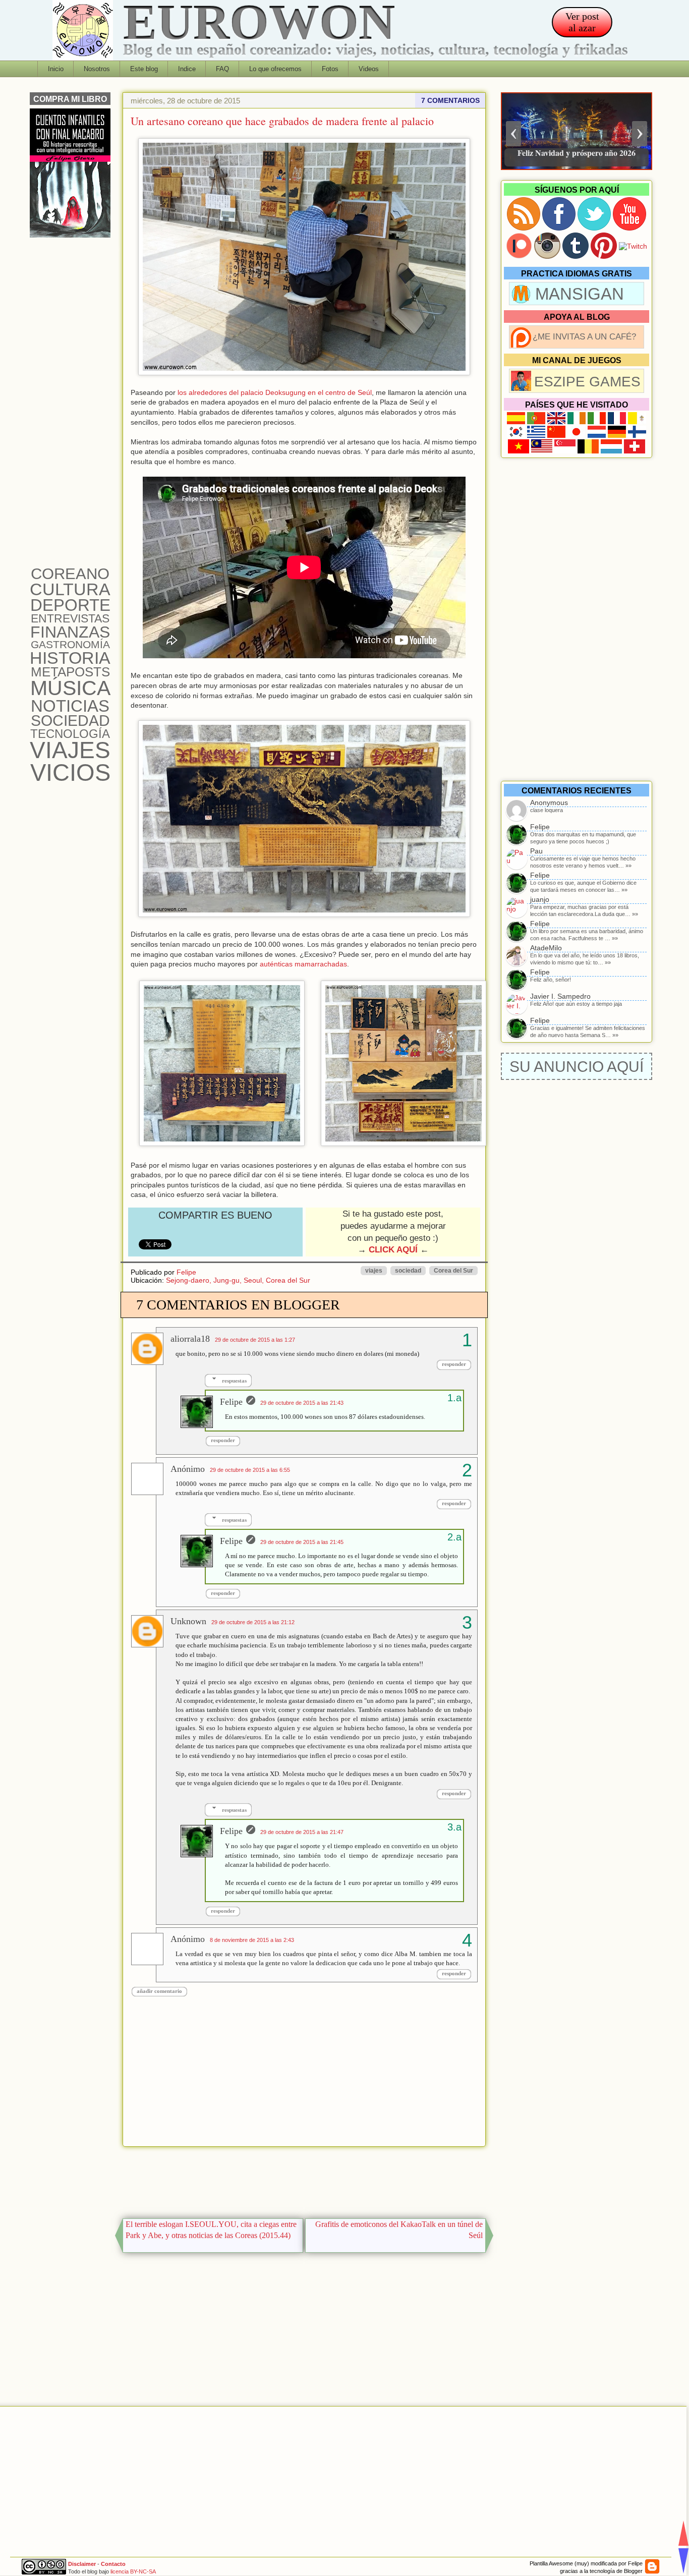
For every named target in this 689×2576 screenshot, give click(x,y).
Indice (187, 69)
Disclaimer (82, 2564)
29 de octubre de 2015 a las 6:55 (250, 1470)
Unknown (188, 1621)
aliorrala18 (190, 1339)
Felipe (186, 1272)
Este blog (144, 69)
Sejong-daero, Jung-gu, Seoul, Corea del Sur (238, 1280)
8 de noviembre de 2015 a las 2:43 (252, 1940)
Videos (369, 69)
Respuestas (234, 1381)
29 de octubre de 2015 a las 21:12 (253, 1622)
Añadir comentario (159, 1991)
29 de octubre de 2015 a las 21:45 (302, 1542)
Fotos (330, 69)
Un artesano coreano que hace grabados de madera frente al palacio (282, 121)
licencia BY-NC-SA (133, 2571)
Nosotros (97, 69)
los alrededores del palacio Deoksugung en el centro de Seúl (275, 392)
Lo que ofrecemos (275, 69)
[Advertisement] (304, 2180)
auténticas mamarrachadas (303, 964)
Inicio (56, 69)
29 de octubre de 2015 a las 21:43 (302, 1403)
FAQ (222, 69)
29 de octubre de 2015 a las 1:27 (255, 1340)
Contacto (113, 2564)
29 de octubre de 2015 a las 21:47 (302, 1832)
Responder (454, 1364)
